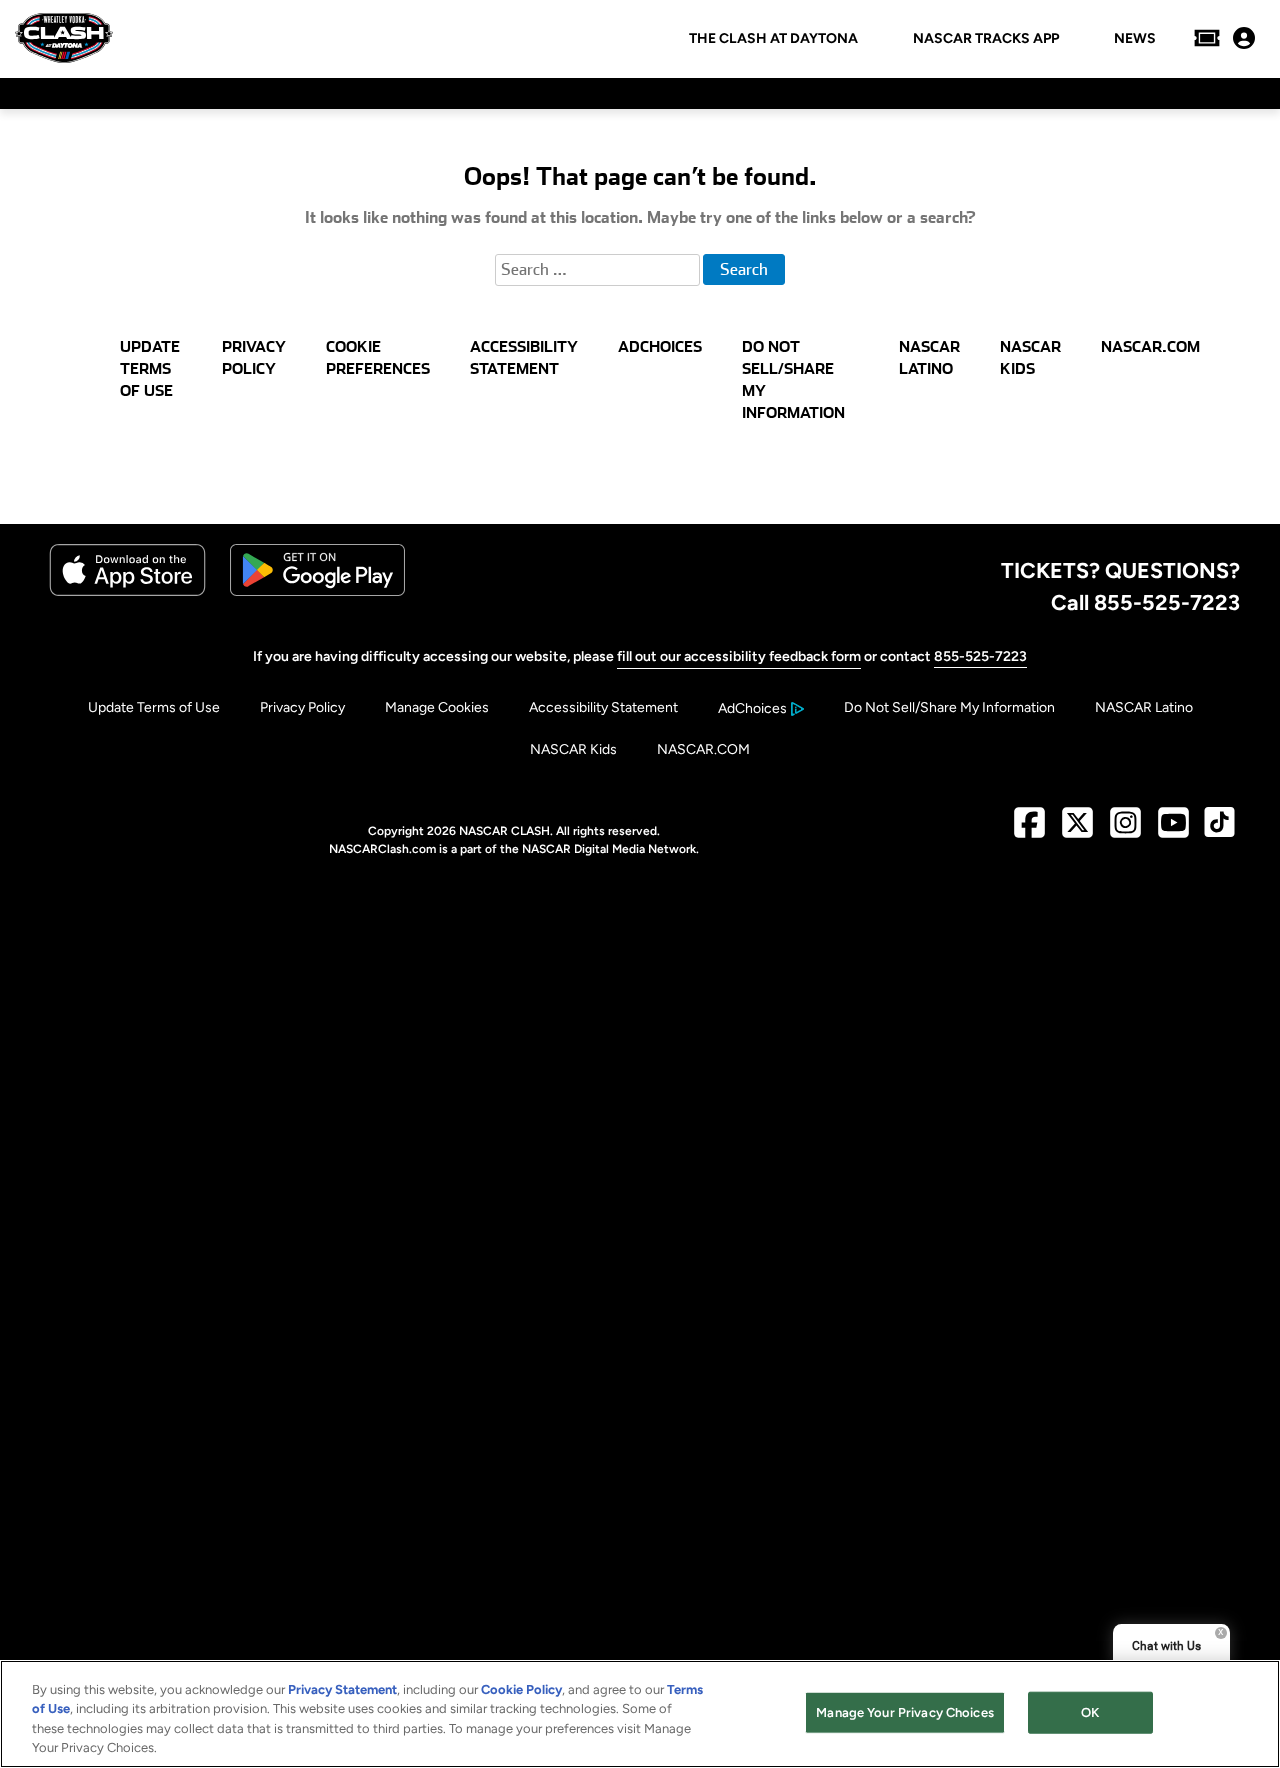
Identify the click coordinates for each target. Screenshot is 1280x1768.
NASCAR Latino (1144, 707)
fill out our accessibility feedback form (739, 656)
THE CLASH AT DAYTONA (773, 39)
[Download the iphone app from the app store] (127, 591)
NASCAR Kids (573, 749)
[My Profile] (1244, 38)
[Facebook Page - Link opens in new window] (1029, 830)
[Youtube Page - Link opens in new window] (1173, 830)
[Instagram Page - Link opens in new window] (1125, 830)
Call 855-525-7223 (1145, 602)
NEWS (1135, 39)
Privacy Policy (302, 707)
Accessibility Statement (603, 707)
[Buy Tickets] (1207, 38)
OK (1090, 1712)
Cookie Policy (521, 1689)
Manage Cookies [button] (437, 707)
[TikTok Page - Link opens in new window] (1219, 830)
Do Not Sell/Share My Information (949, 707)
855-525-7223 (980, 656)
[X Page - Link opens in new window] (1077, 830)
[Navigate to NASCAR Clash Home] (64, 38)
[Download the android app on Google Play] (317, 591)
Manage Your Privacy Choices (905, 1712)
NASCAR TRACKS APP (986, 39)
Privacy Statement (342, 1689)
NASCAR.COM (703, 749)
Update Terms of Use (154, 707)
